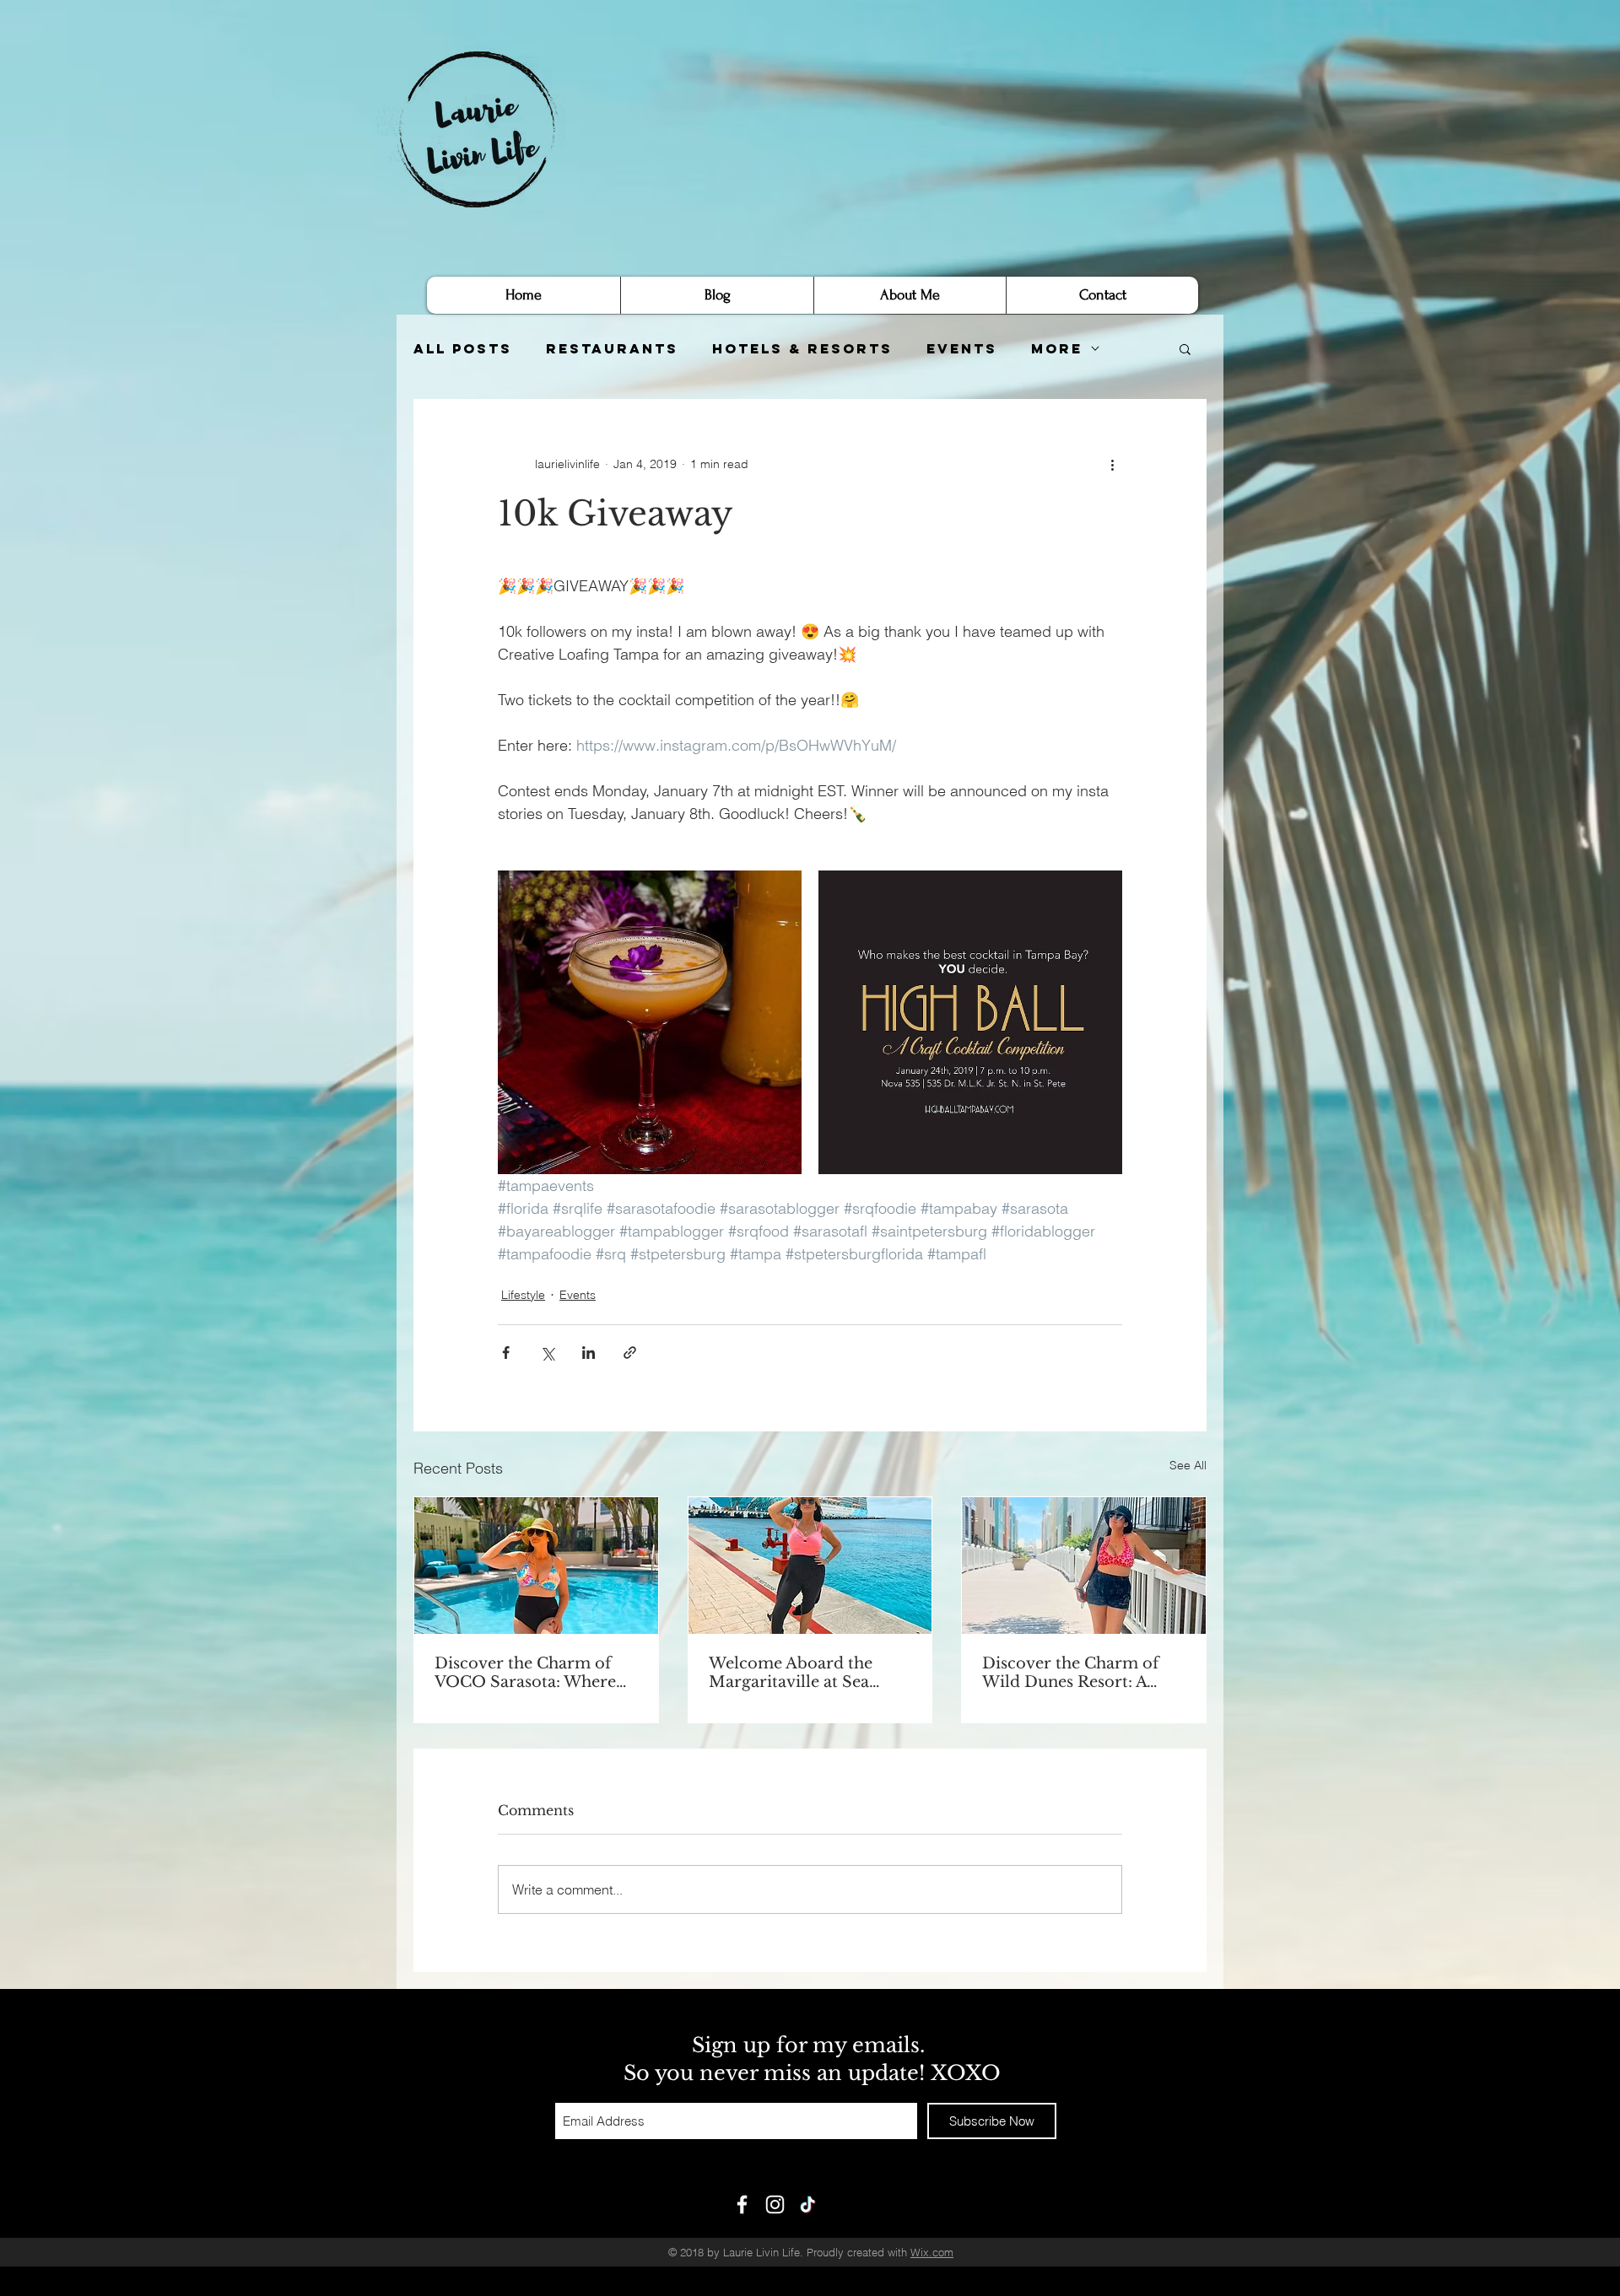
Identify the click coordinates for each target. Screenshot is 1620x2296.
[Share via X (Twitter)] (547, 1353)
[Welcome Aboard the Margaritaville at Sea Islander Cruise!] (810, 1566)
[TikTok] (808, 2204)
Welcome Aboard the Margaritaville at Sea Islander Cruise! (791, 1673)
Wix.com (932, 2252)
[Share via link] (630, 1353)
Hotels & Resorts (802, 349)
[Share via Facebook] (506, 1353)
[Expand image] (650, 1022)
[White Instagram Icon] (775, 2204)
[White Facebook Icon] (742, 2204)
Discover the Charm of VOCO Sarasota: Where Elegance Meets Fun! (525, 1673)
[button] (1185, 348)
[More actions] (1112, 464)
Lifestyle (523, 1295)
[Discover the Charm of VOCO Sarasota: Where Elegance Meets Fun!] (536, 1566)
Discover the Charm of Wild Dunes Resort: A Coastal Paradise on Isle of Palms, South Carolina (1083, 1673)
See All (1188, 1465)
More (1057, 349)
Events (962, 349)
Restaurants (612, 349)
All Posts (463, 349)
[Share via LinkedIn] (589, 1353)
